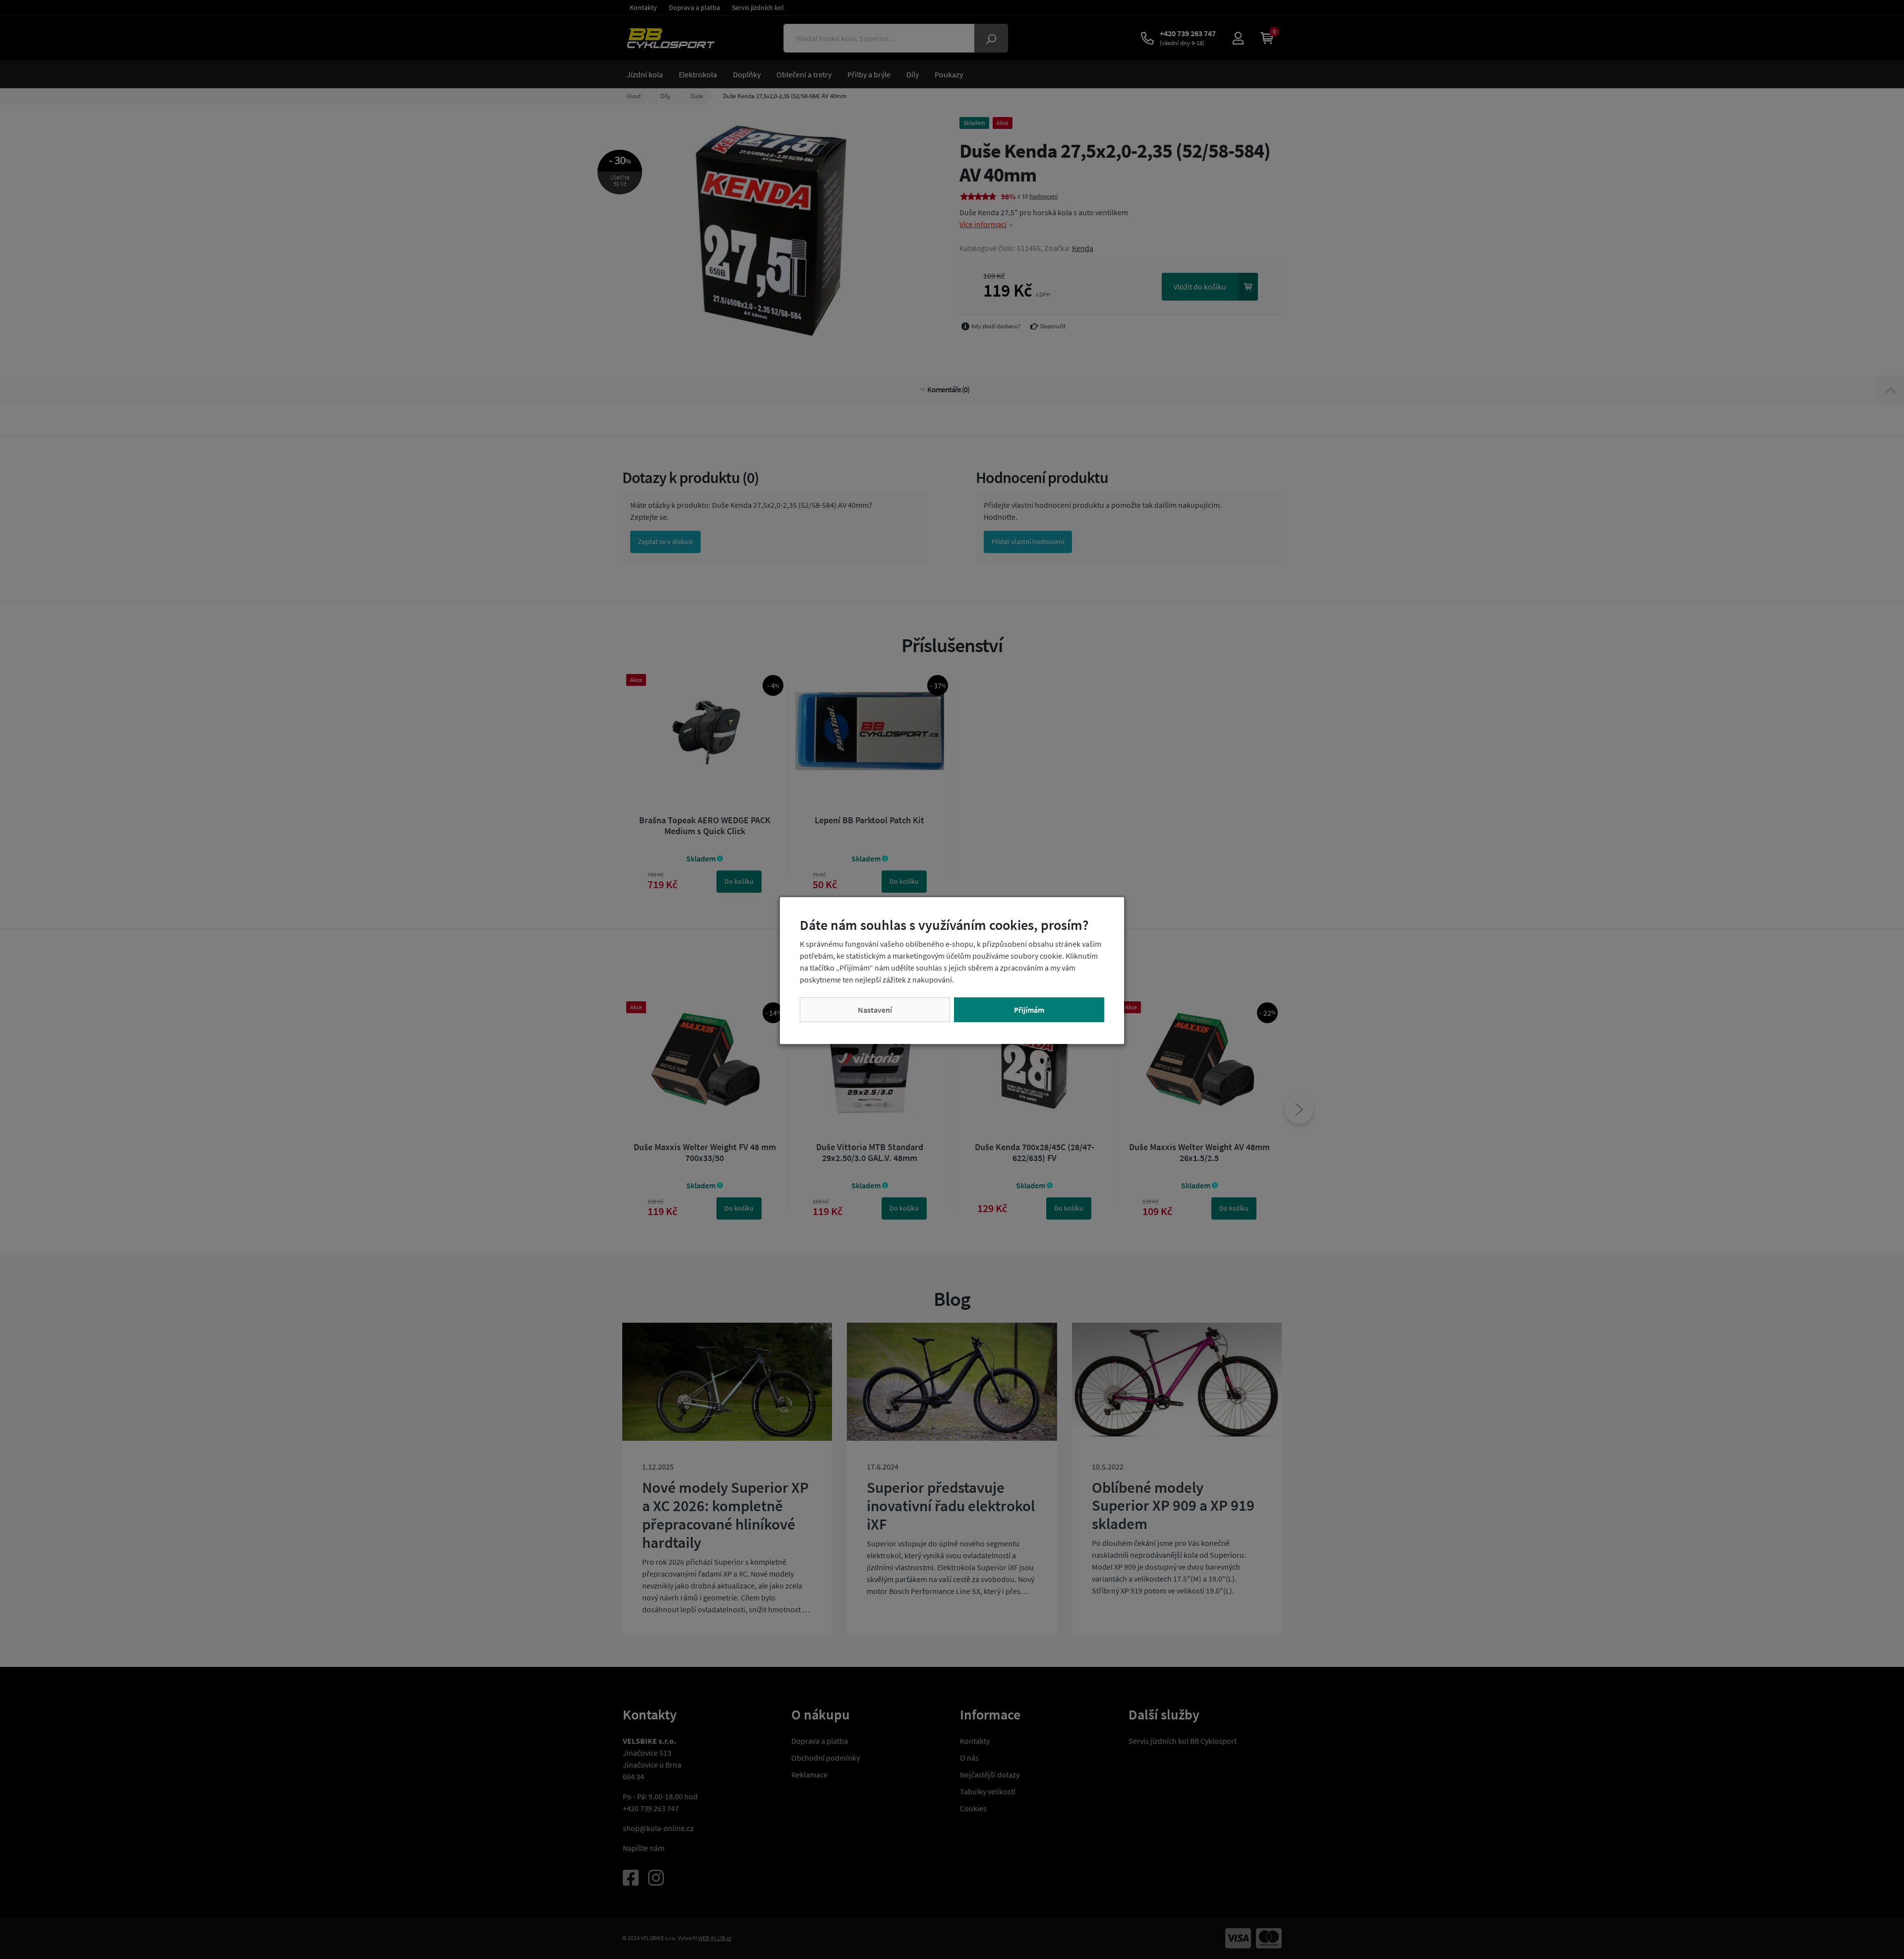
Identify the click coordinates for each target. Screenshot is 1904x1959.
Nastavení (875, 1010)
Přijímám (1029, 1010)
